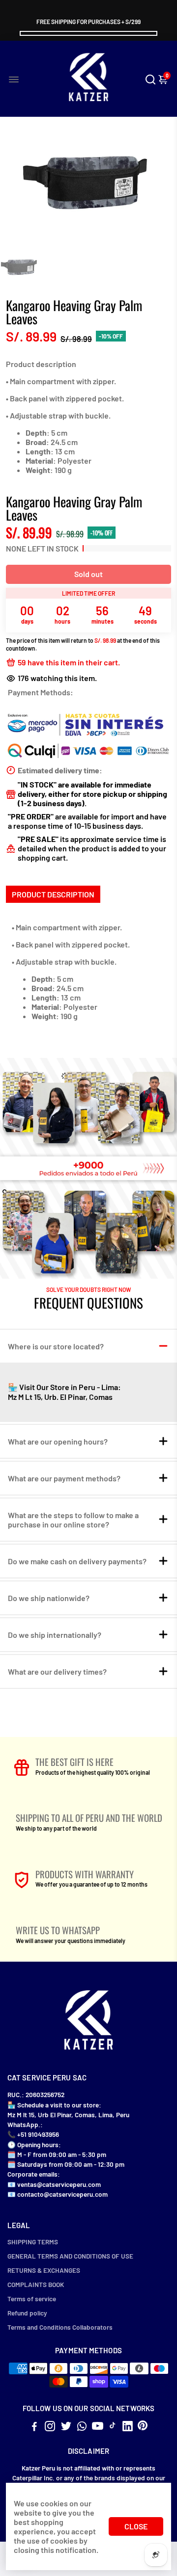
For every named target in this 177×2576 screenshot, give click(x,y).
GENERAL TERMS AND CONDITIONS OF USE (70, 2256)
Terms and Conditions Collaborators (60, 2327)
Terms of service (32, 2299)
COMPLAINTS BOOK (36, 2284)
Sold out (88, 574)
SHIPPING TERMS (33, 2242)
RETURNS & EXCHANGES (44, 2270)
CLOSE (136, 2526)
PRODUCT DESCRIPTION (53, 894)
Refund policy (27, 2313)
